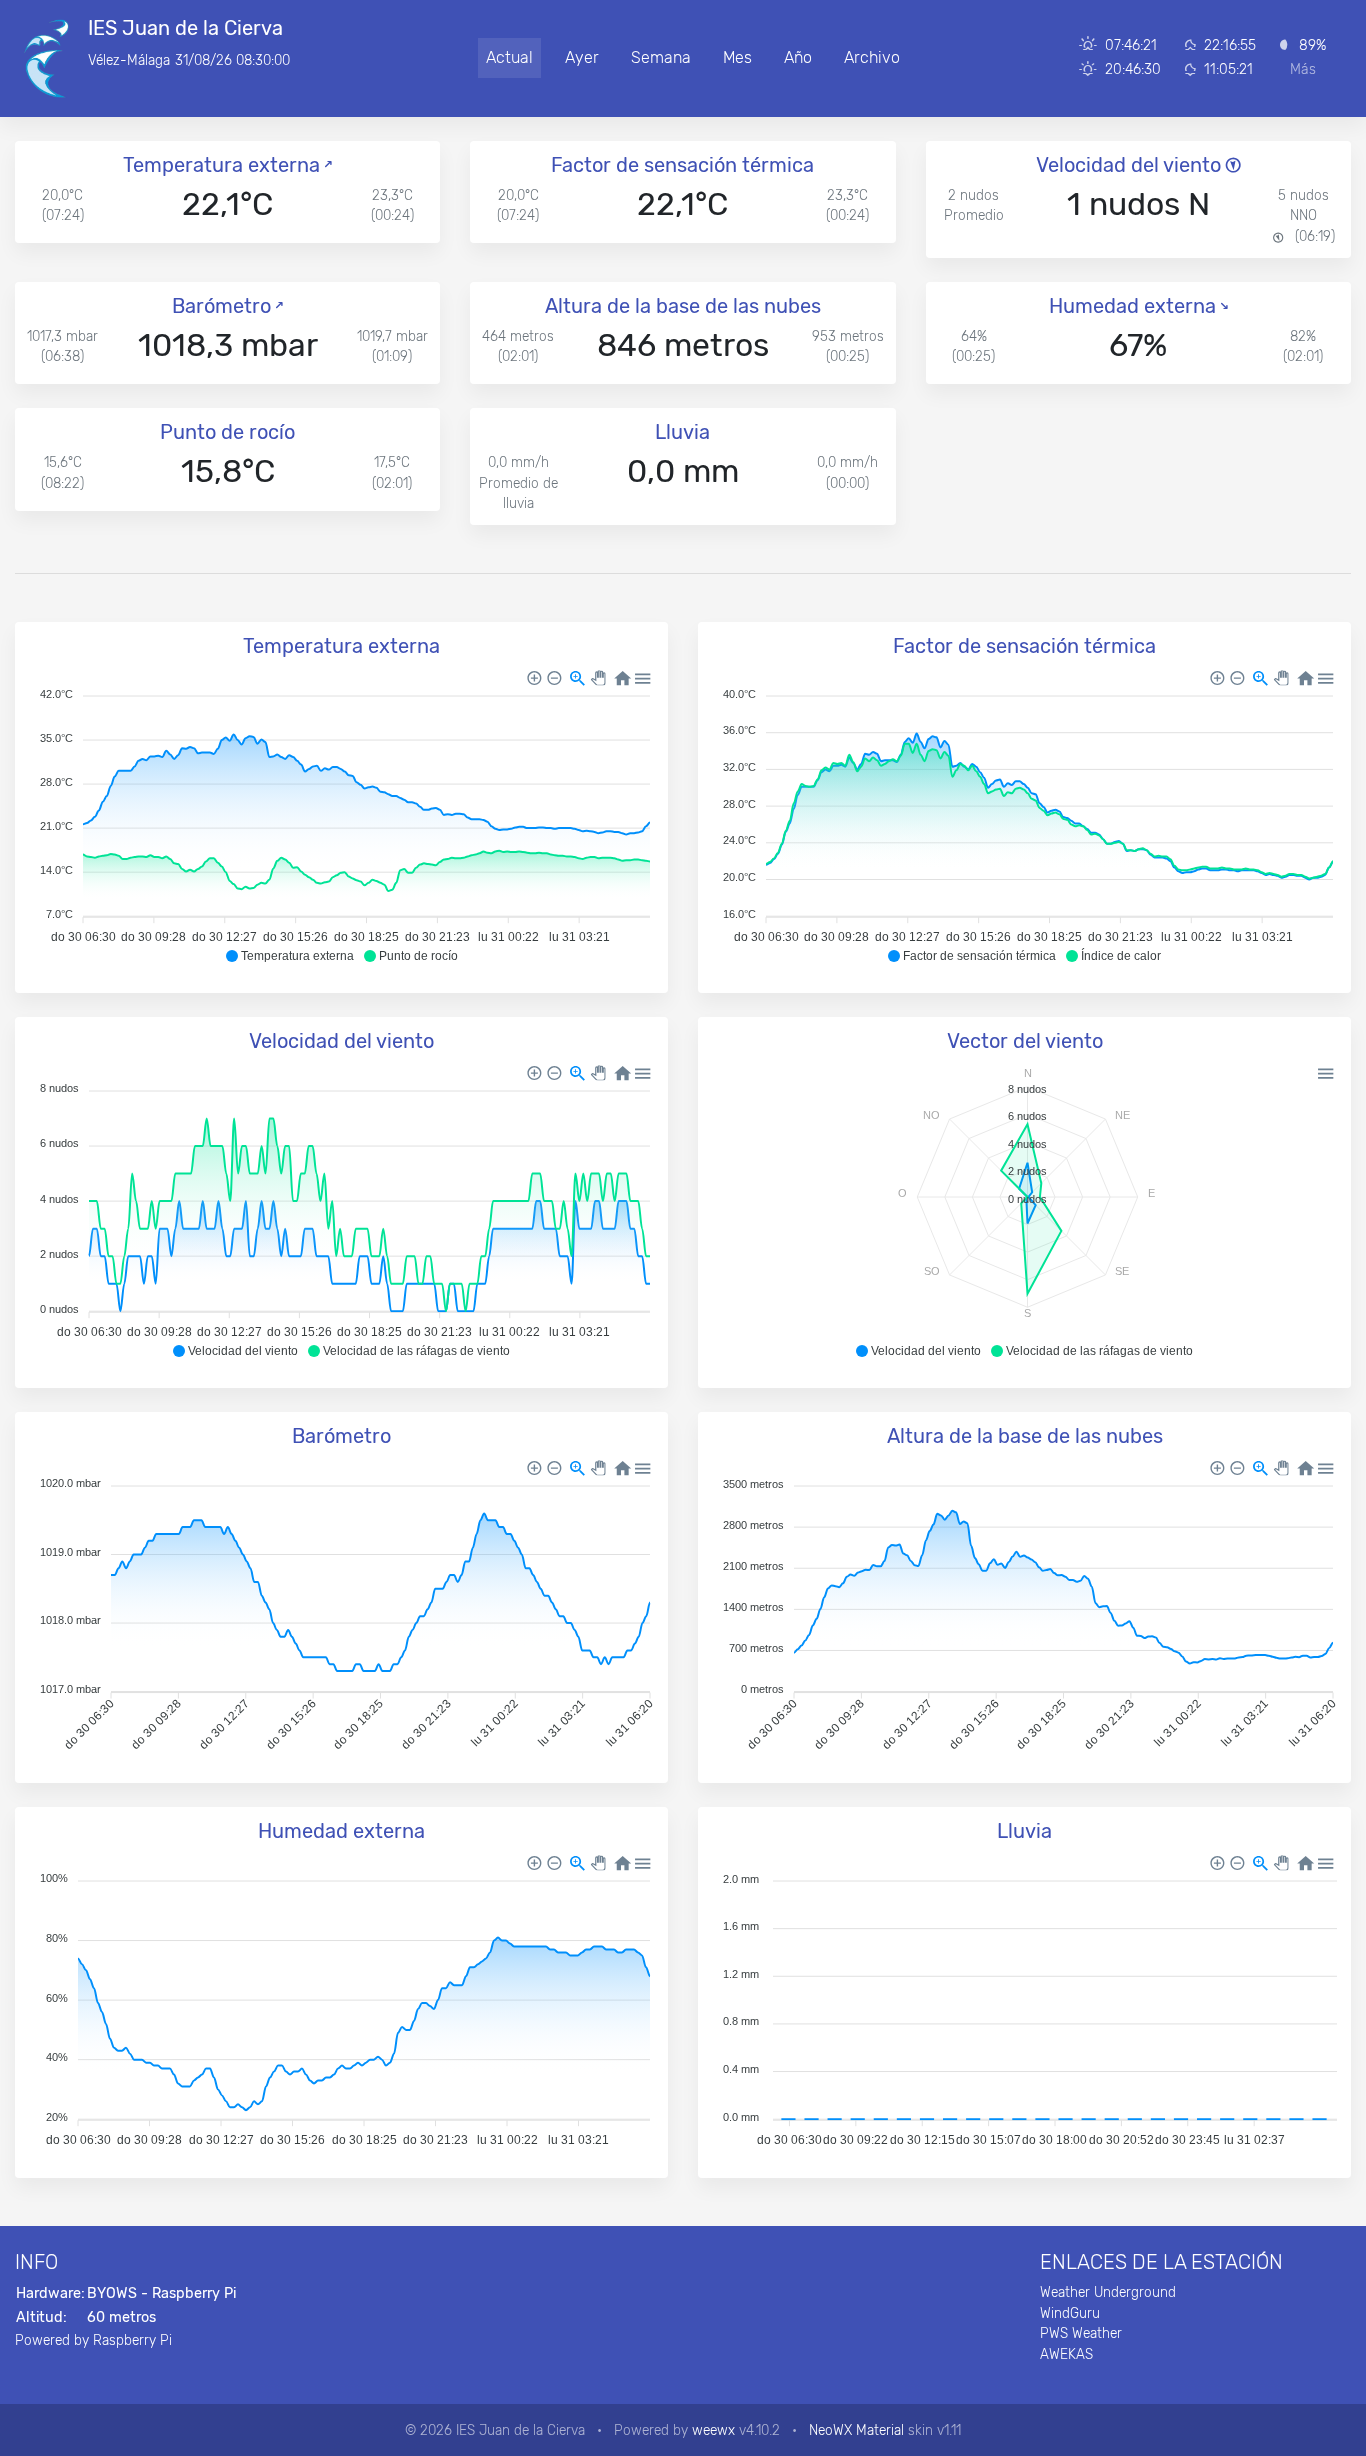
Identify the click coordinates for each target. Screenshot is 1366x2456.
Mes (737, 57)
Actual (509, 57)
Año (798, 57)
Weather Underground (1108, 2292)
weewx (713, 2430)
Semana (661, 57)
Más (1303, 69)
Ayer (582, 57)
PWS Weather (1081, 2333)
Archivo (872, 57)
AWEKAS (1066, 2354)
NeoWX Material (856, 2430)
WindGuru (1070, 2313)
